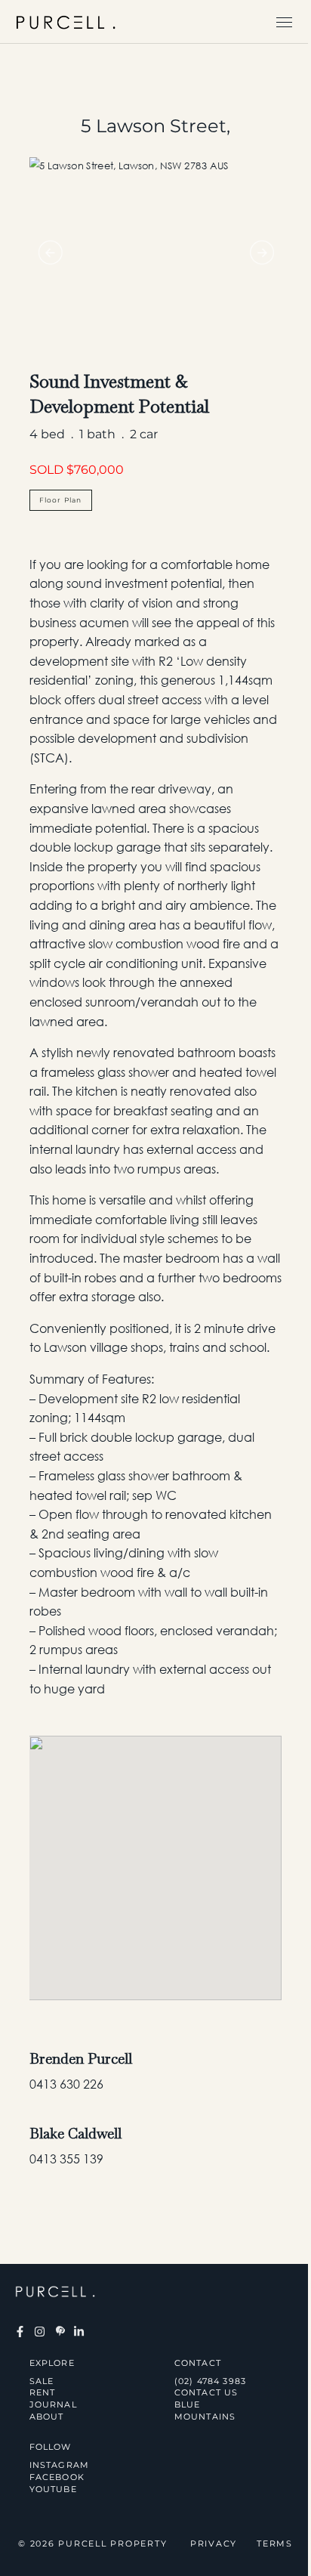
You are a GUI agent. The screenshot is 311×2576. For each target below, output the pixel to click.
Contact (156, 292)
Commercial (156, 183)
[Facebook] (20, 2332)
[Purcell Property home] (66, 22)
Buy (156, 74)
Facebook (57, 2477)
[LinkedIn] (79, 2332)
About (155, 255)
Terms (275, 2544)
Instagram (60, 2465)
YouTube (53, 2489)
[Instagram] (39, 2332)
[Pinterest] (59, 2332)
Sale (42, 2381)
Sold (156, 110)
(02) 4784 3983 (211, 2381)
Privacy (214, 2544)
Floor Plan (61, 500)
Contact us (206, 2392)
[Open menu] (284, 22)
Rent (155, 147)
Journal (156, 219)
